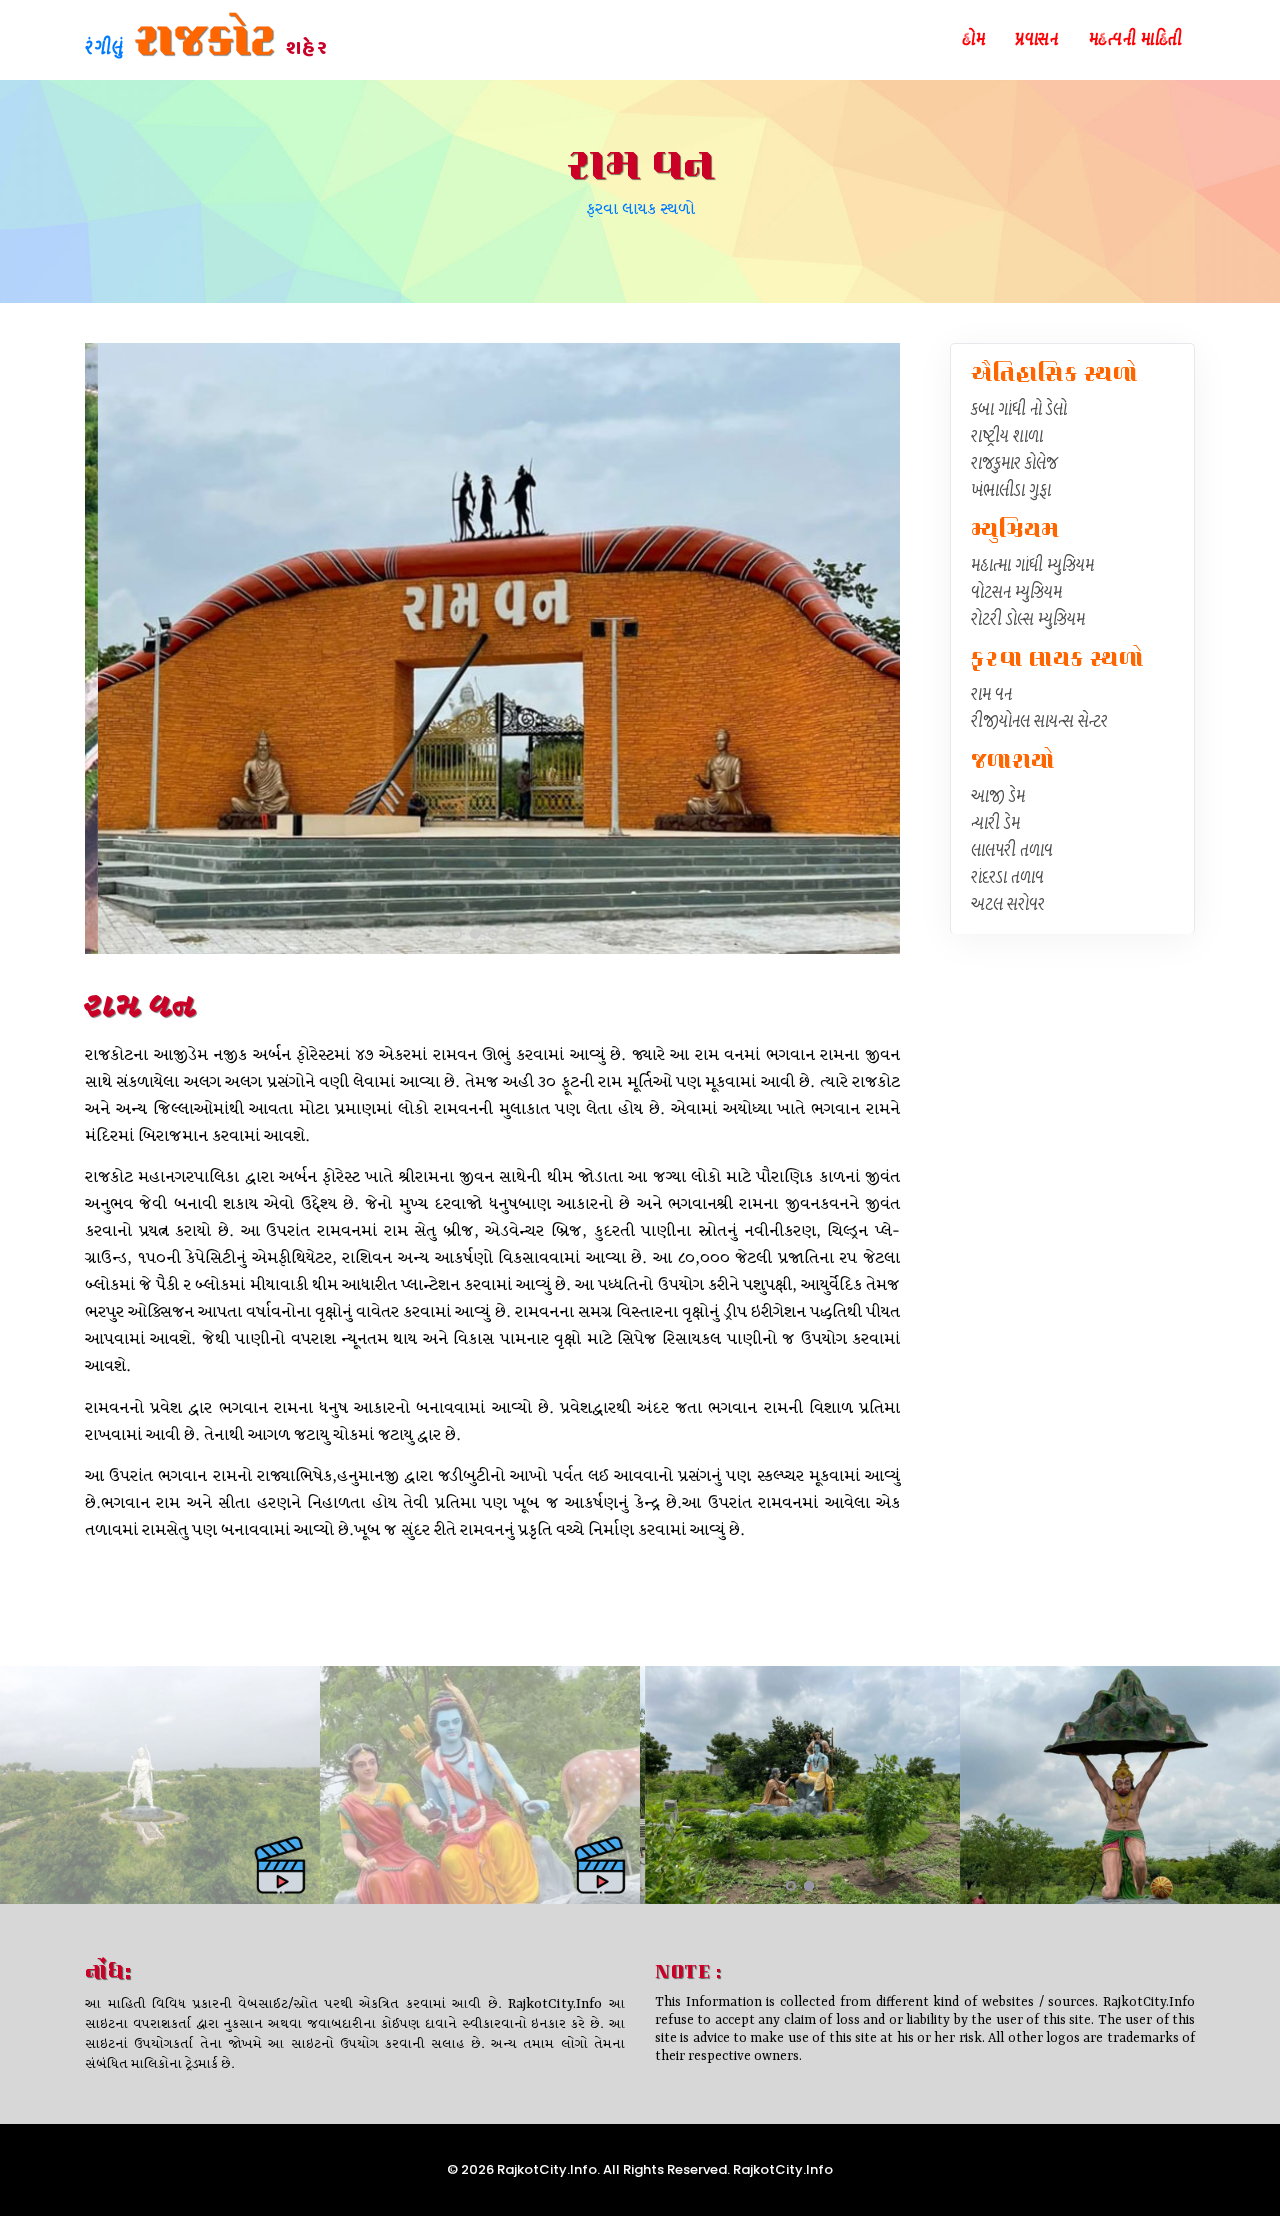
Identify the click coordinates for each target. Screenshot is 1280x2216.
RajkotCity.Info (781, 2169)
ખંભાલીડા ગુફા (1011, 492)
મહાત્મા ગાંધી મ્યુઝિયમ (1032, 567)
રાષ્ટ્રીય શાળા (1007, 438)
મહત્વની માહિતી (1136, 41)
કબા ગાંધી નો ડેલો (1019, 411)
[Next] (880, 646)
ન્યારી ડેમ (995, 825)
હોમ (973, 41)
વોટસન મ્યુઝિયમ (1016, 594)
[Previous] (105, 646)
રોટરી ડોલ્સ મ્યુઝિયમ (1028, 621)
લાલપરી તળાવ (1012, 852)
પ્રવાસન (1036, 41)
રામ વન (991, 696)
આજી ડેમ (998, 798)
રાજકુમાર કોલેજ (1014, 465)
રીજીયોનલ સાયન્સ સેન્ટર (1039, 723)
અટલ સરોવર (1008, 906)
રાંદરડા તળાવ (1007, 879)
